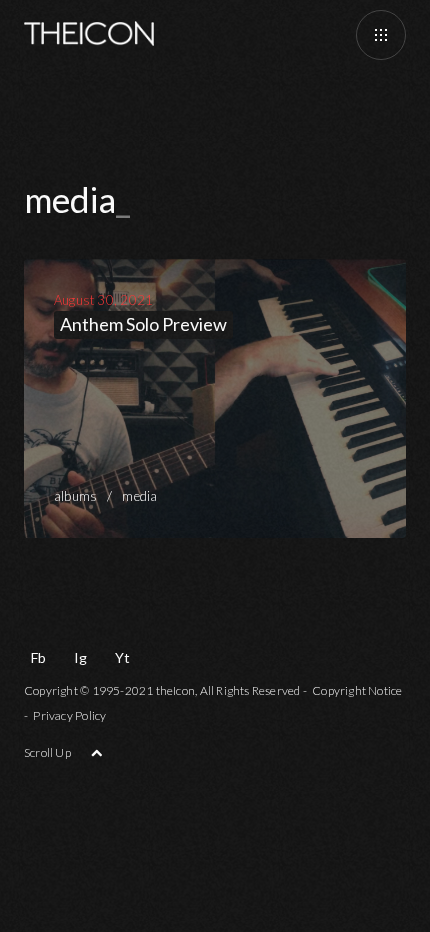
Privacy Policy (69, 715)
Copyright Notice (357, 690)
